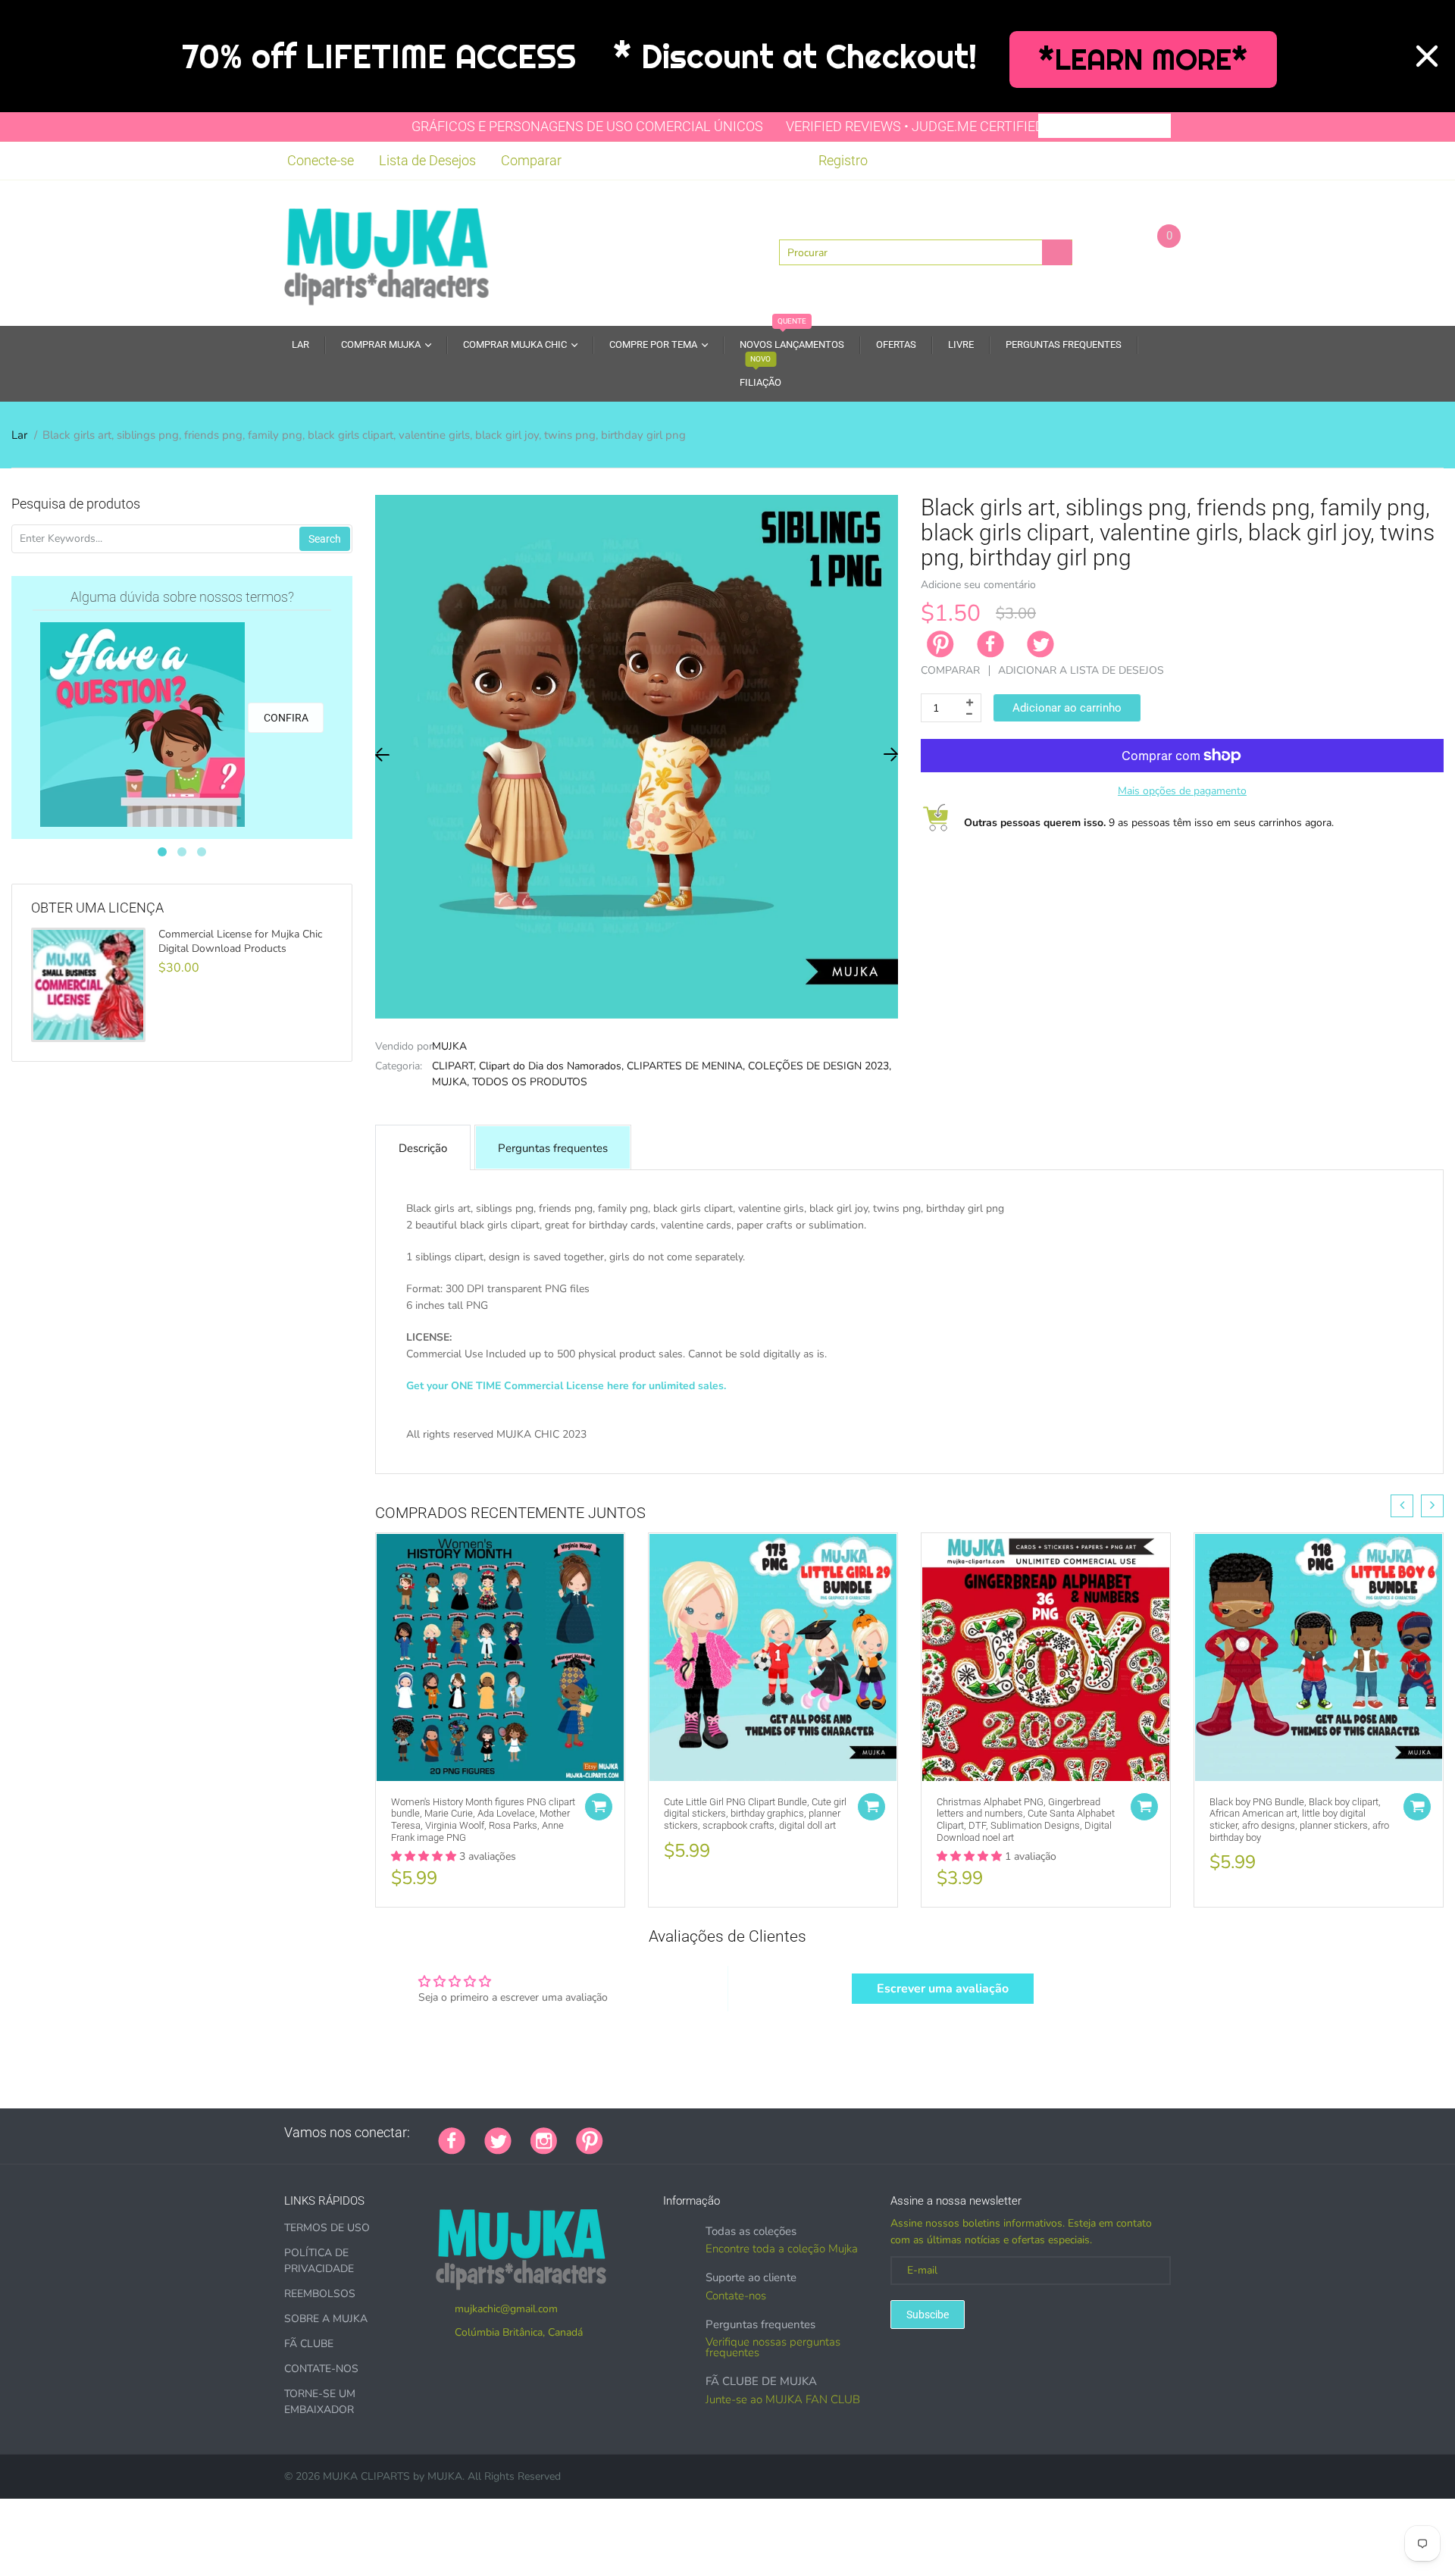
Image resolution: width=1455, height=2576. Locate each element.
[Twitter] (1040, 644)
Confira (286, 718)
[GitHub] (641, 2133)
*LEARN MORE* (1143, 59)
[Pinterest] (590, 2139)
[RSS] (660, 2133)
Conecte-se (321, 160)
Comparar (531, 160)
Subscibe (928, 2315)
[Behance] (831, 2133)
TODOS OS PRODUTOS (530, 1082)
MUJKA (449, 1046)
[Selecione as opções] (599, 1807)
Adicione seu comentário (978, 585)
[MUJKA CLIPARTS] (386, 252)
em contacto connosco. (890, 1451)
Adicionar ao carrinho (1067, 708)
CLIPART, (454, 1066)
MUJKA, (451, 1082)
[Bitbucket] (698, 2133)
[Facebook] (990, 644)
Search (325, 539)
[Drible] (736, 2133)
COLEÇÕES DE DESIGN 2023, (820, 1066)
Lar (19, 435)
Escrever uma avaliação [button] (943, 1989)
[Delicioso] (774, 2133)
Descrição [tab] (423, 1148)
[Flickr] (679, 2133)
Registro (843, 160)
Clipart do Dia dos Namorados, (551, 1066)
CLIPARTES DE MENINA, (686, 1066)
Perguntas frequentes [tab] (553, 1148)
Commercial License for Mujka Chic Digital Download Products (240, 941)
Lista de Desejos (427, 160)
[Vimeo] (755, 2133)
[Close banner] (1427, 56)
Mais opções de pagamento (1182, 791)
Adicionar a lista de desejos (1081, 670)
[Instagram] (544, 2139)
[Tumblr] (717, 2133)
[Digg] (812, 2133)
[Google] (622, 2133)
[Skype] (793, 2133)
